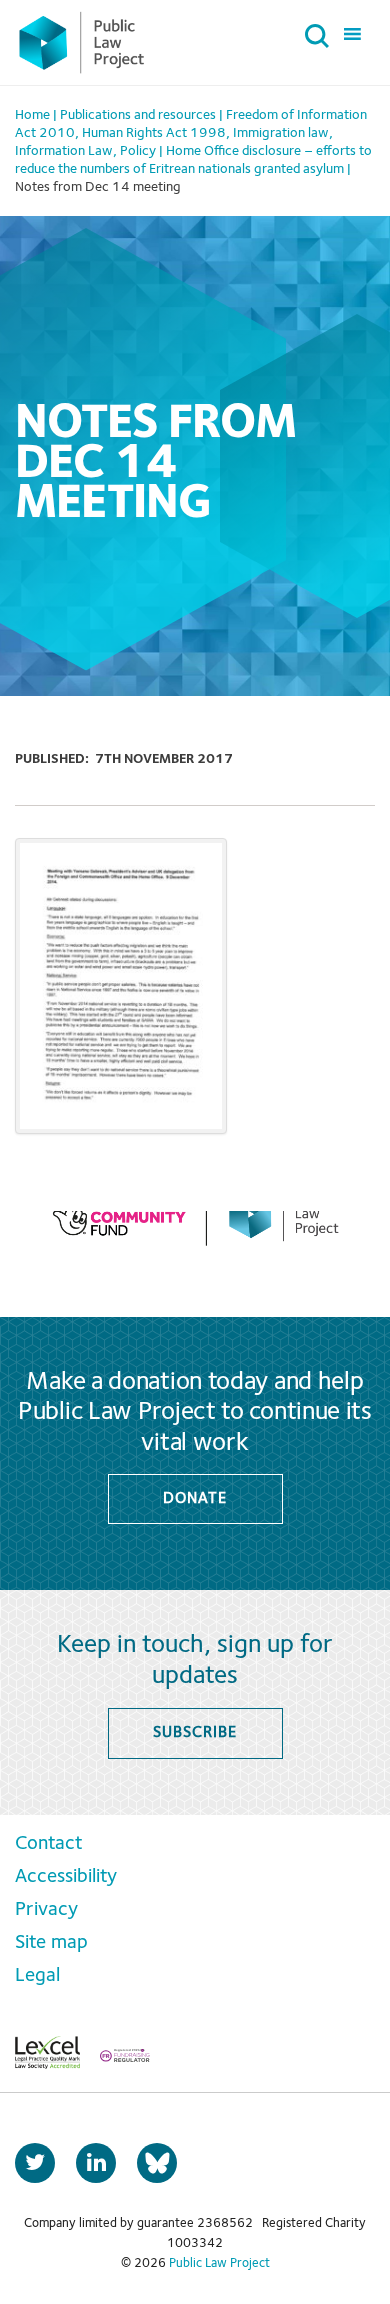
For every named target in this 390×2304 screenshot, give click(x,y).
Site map (51, 1943)
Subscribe (194, 1733)
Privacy (46, 1910)
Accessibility (66, 1877)
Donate (194, 1499)
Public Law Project (219, 2263)
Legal (37, 1976)
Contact (48, 1844)
